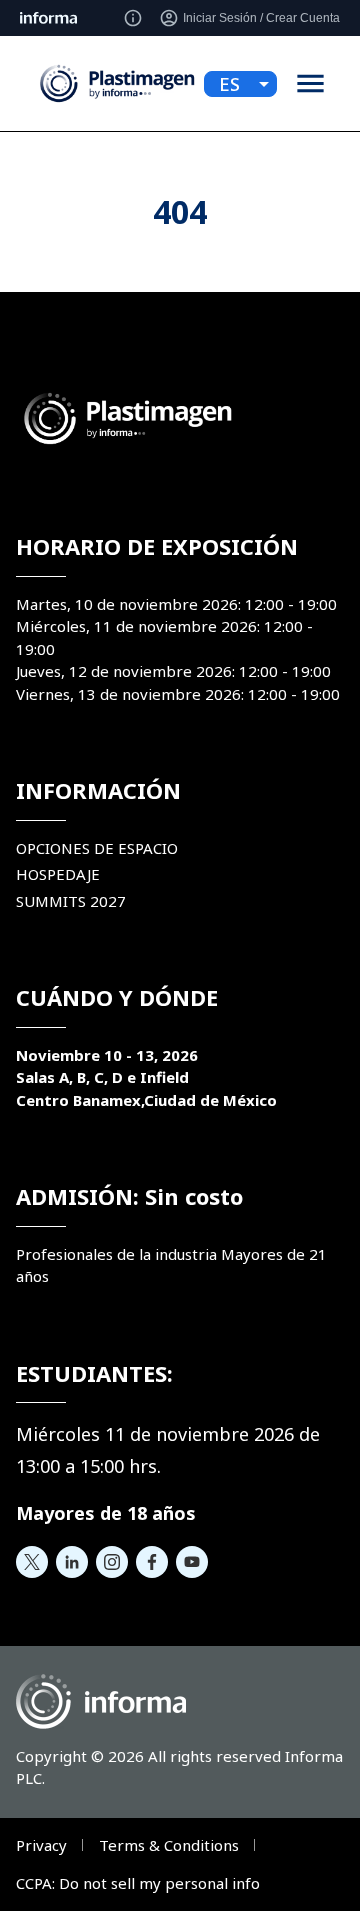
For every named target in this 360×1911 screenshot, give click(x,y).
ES (229, 84)
